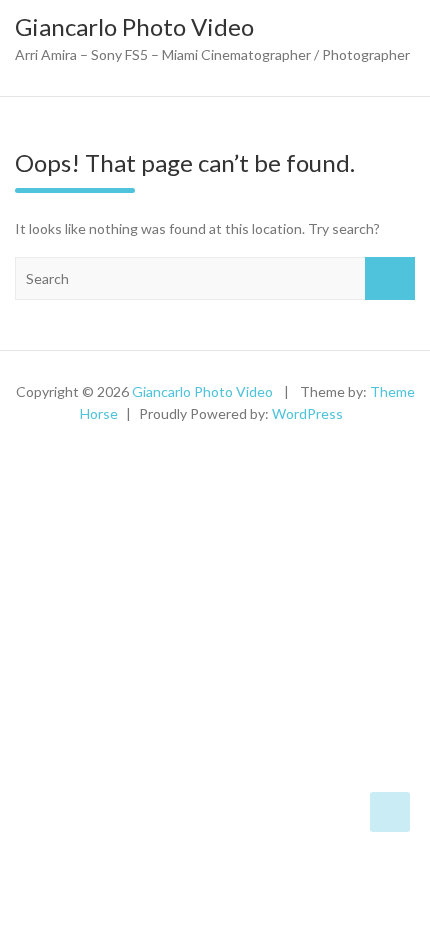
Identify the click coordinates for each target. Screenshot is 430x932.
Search (390, 278)
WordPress (307, 413)
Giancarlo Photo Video (134, 26)
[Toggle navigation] (11, 86)
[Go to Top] (390, 812)
